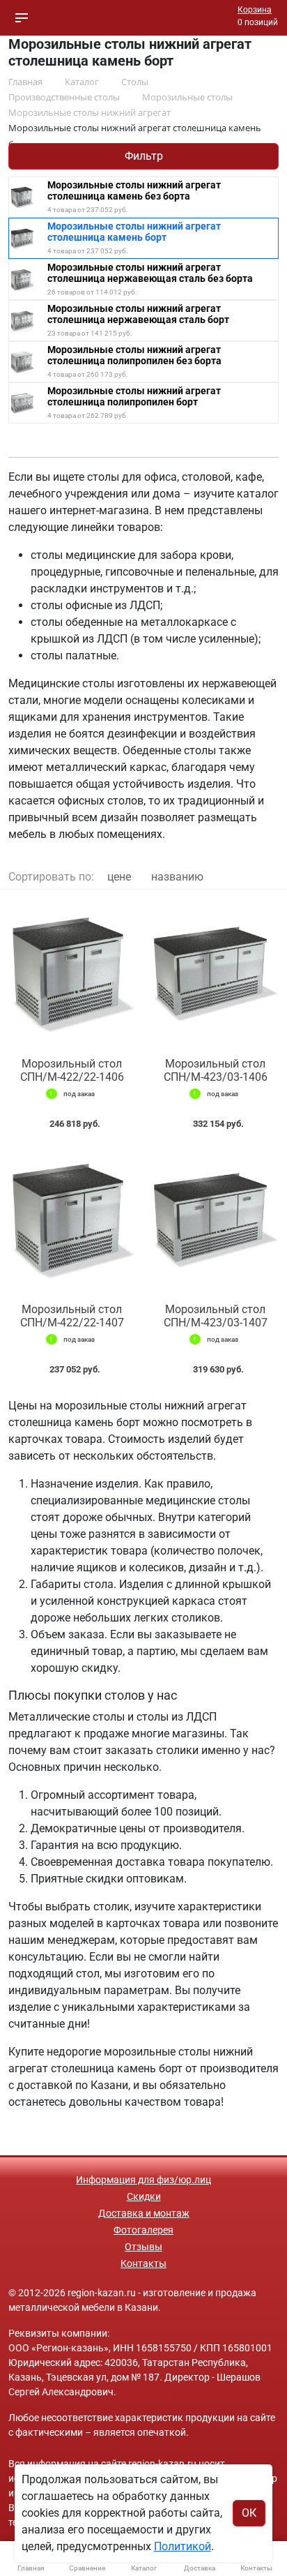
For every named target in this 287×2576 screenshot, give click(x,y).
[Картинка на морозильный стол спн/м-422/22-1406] (72, 974)
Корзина (255, 10)
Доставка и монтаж (144, 2213)
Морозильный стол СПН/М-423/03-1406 (216, 1070)
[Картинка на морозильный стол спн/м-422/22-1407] (72, 1219)
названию (177, 877)
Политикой (183, 2546)
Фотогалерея (143, 2230)
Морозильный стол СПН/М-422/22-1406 (72, 1070)
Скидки (144, 2196)
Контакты (143, 2263)
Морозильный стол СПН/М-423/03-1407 (216, 1316)
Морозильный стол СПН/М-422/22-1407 (72, 1316)
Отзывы (143, 2247)
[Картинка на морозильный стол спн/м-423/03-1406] (215, 974)
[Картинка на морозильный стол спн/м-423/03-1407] (215, 1219)
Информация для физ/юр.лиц (143, 2180)
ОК (249, 2513)
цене (119, 877)
